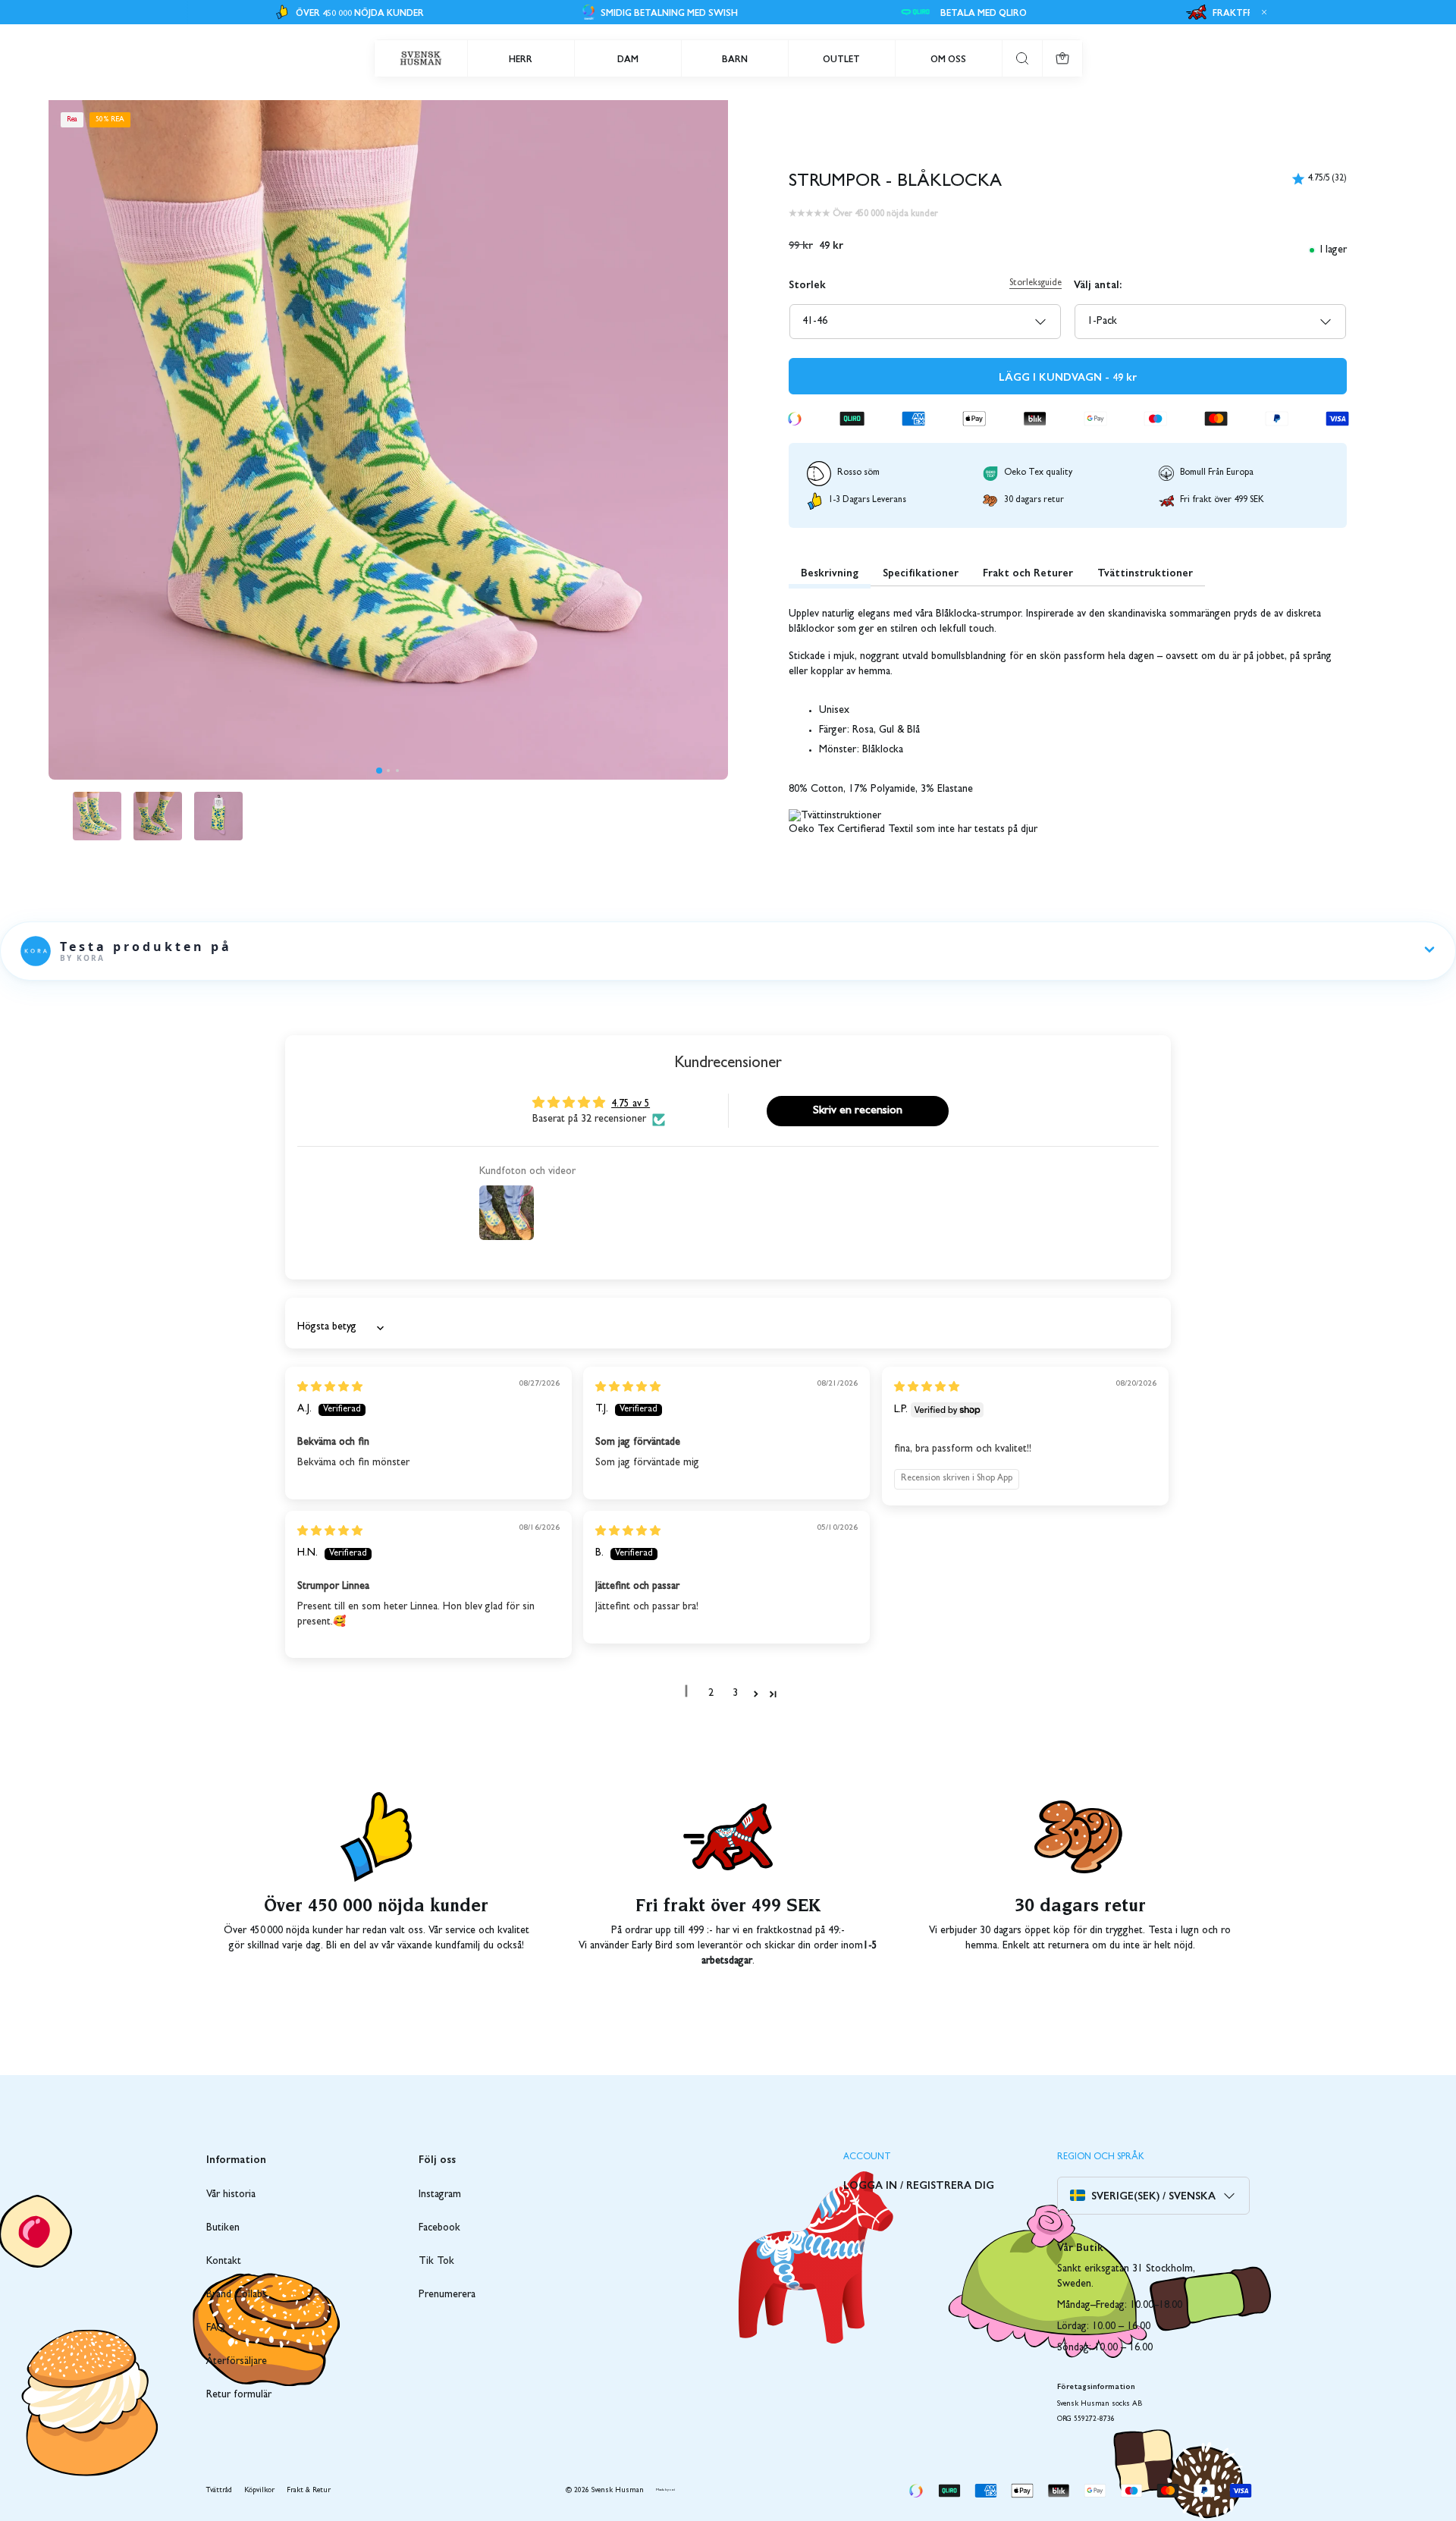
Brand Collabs (237, 2295)
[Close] (1262, 12)
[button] (379, 771)
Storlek (807, 284)
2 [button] (711, 1694)
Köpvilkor (259, 2491)
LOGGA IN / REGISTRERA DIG (919, 2184)
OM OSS (948, 58)
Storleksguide (1036, 284)
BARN (735, 58)
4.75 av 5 (631, 1104)
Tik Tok (436, 2262)
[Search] (1022, 58)
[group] (97, 816)
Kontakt (224, 2262)
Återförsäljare (237, 2362)
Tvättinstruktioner (1145, 572)
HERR (521, 58)
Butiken (223, 2228)
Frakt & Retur (309, 2491)
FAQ (216, 2328)
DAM (628, 58)
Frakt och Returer (1028, 572)
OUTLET (841, 58)
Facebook (439, 2228)
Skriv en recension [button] (858, 1111)
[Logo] (421, 58)
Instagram (440, 2195)
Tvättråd (219, 2491)
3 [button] (735, 1694)
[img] (330, 1388)
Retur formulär (239, 2395)
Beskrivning (830, 572)
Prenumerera (447, 2295)
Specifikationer (921, 572)
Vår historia (231, 2195)
